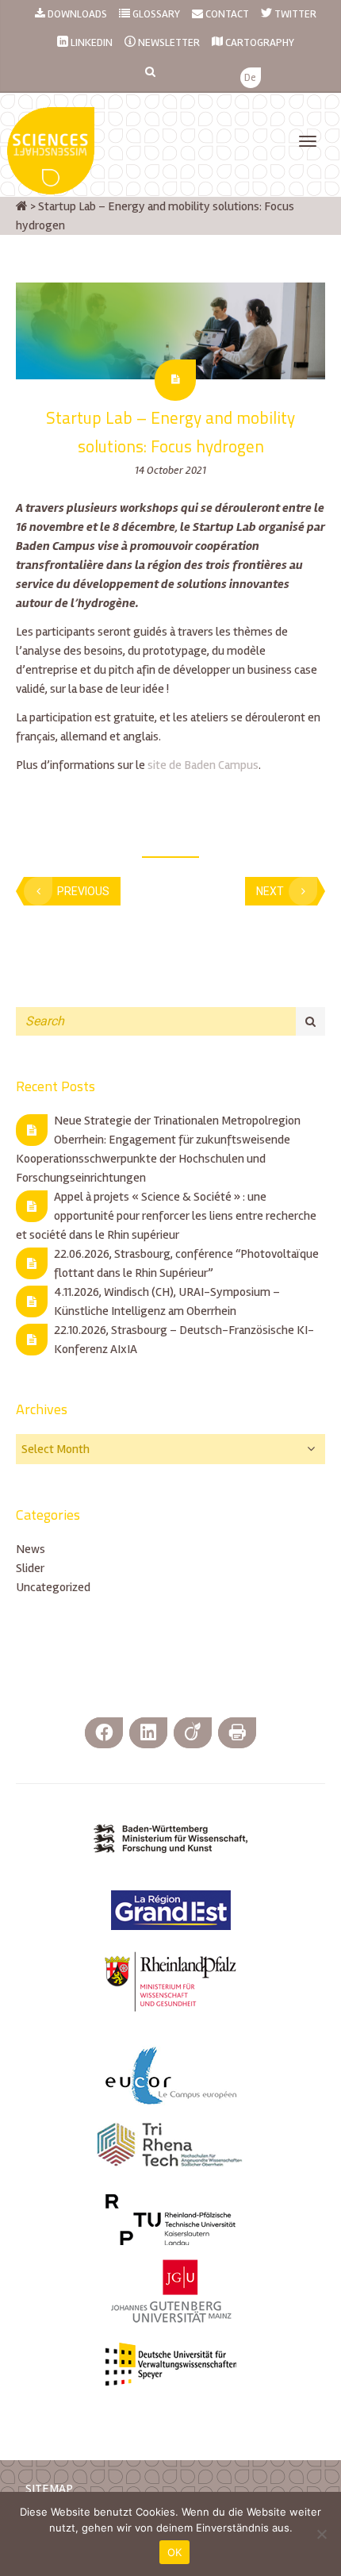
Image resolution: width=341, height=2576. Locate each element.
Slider (30, 1568)
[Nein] (321, 2534)
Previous (83, 891)
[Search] (310, 1021)
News (31, 1549)
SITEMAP (49, 2489)
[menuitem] (250, 78)
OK (175, 2552)
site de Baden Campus (203, 765)
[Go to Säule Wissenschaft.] (22, 206)
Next (270, 891)
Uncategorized (53, 1587)
